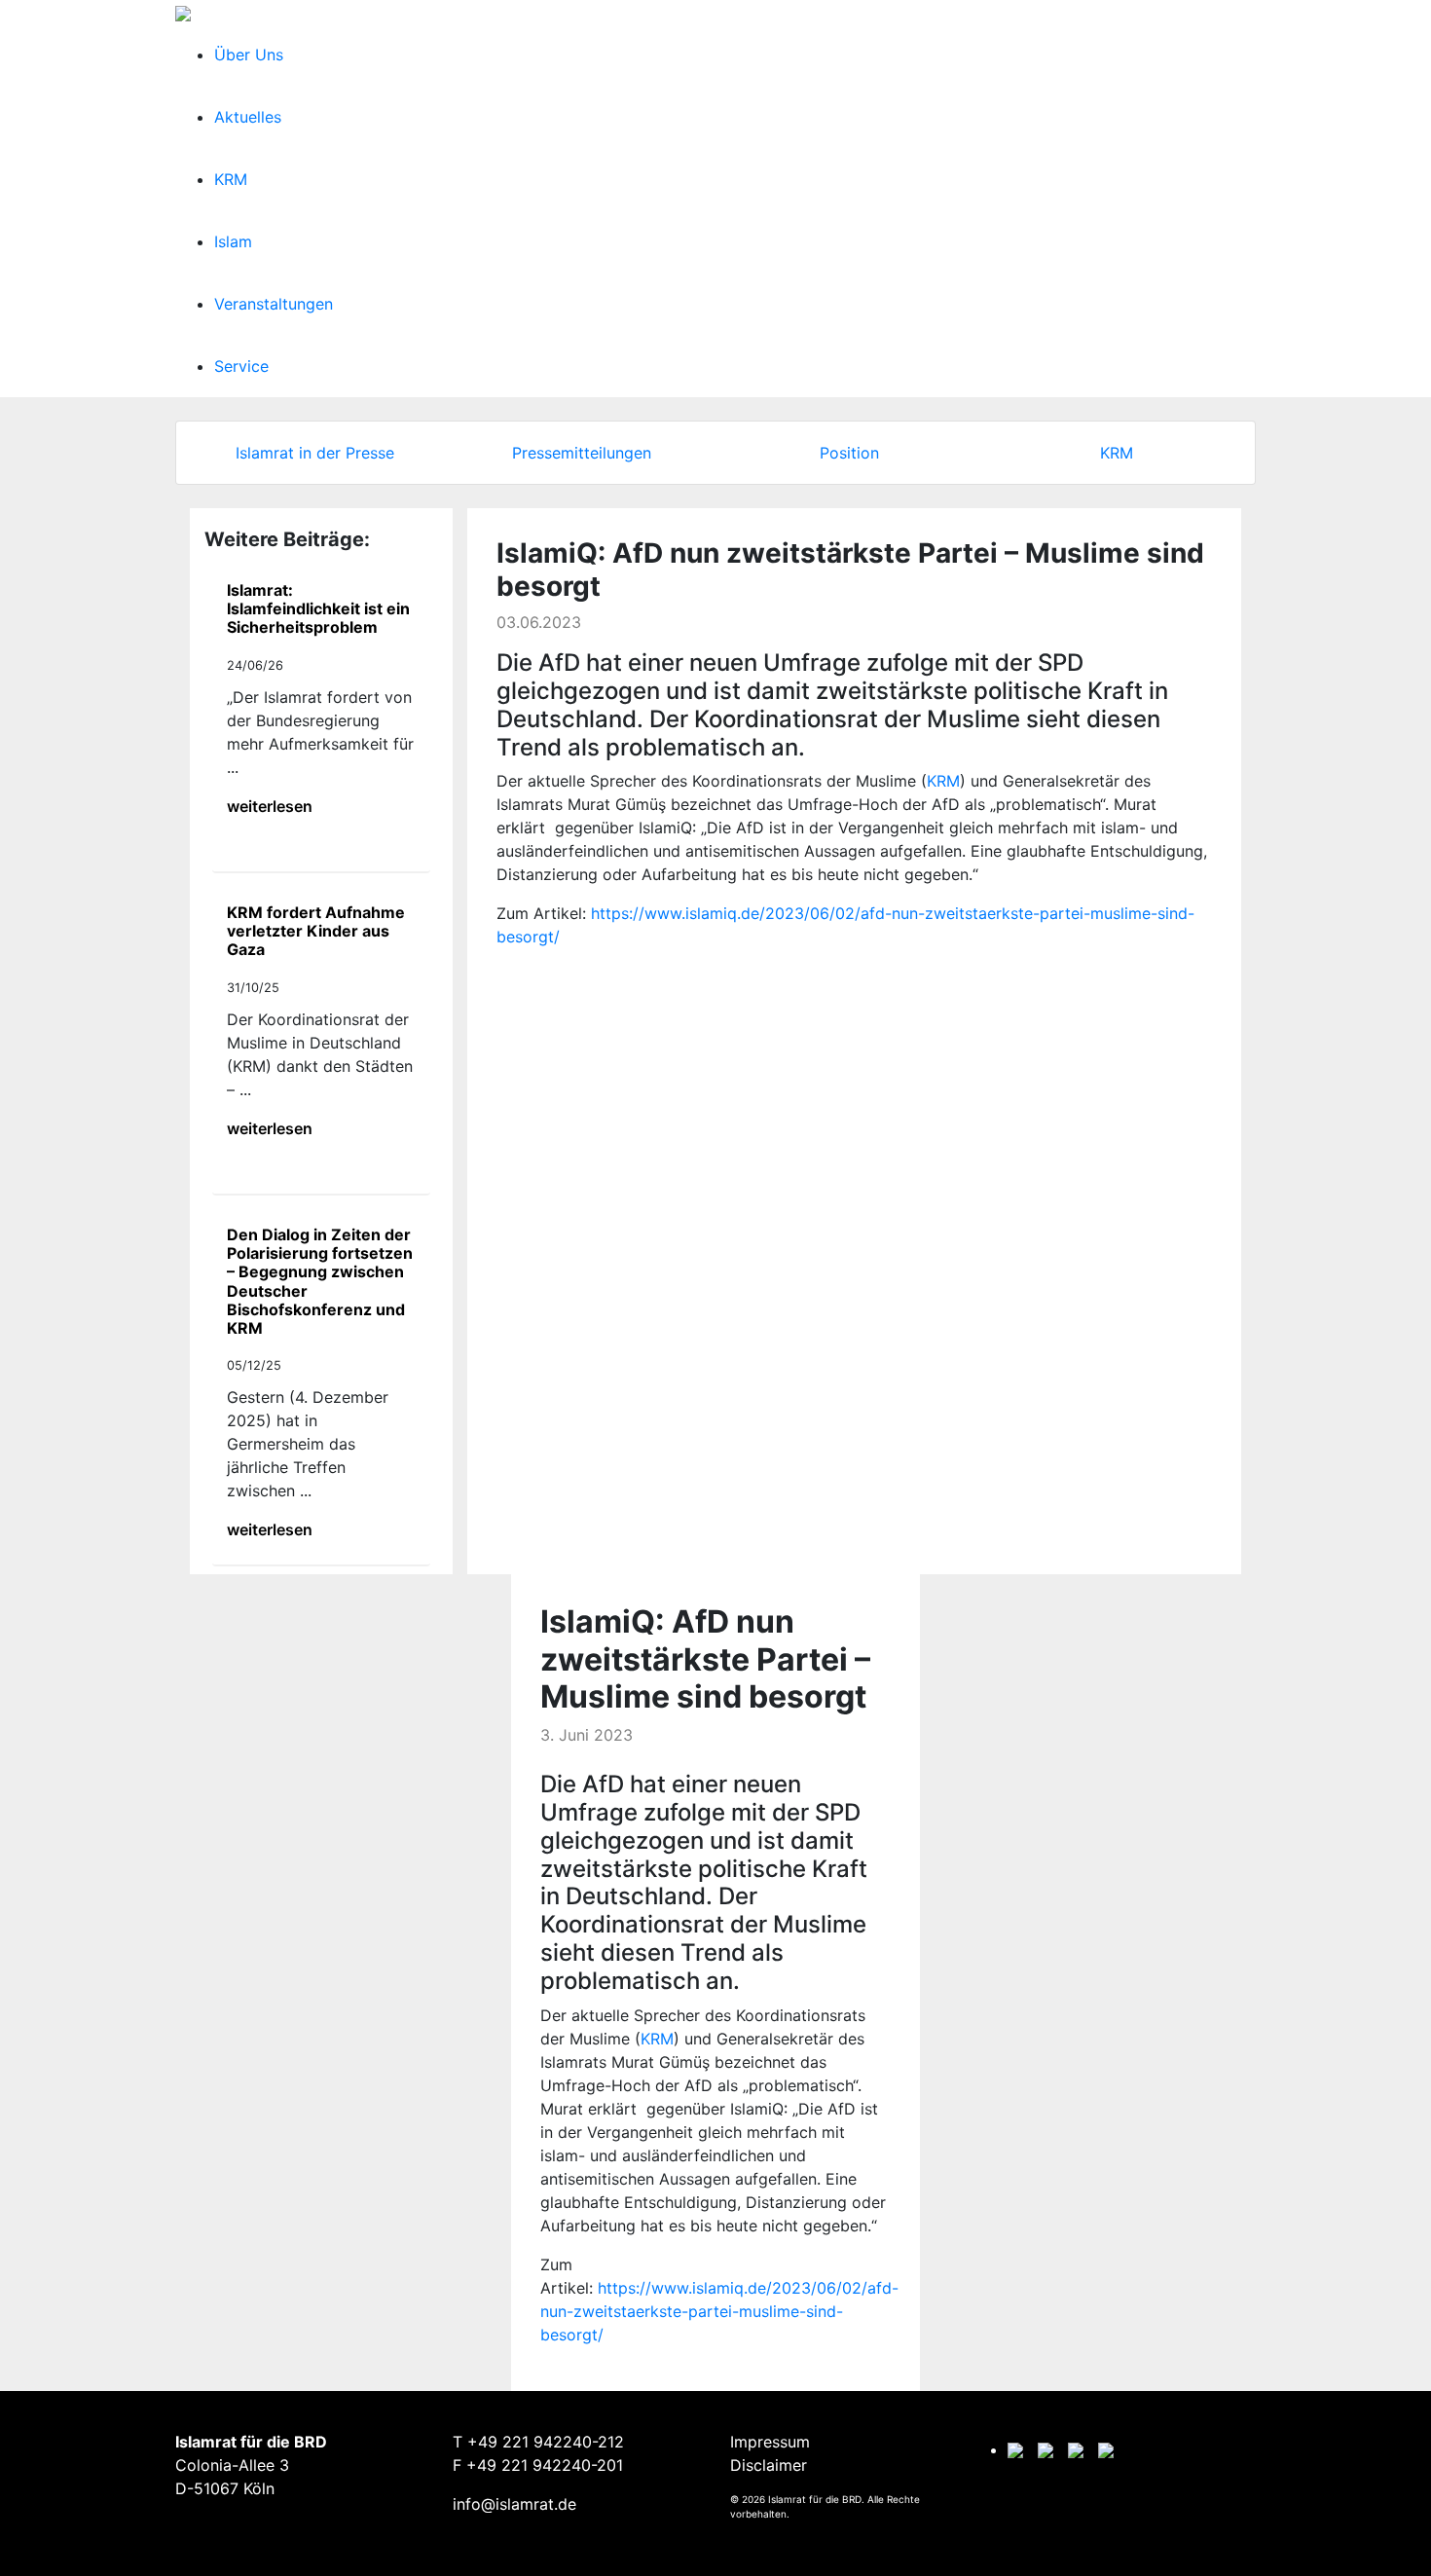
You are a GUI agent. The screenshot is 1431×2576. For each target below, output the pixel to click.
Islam (233, 241)
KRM (231, 179)
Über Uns (249, 55)
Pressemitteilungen (582, 453)
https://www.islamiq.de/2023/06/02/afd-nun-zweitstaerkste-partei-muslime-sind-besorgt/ (719, 2311)
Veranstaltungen (274, 304)
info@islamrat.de (514, 2504)
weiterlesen (270, 806)
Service (241, 366)
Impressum (770, 2442)
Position (849, 453)
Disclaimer (769, 2465)
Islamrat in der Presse (315, 453)
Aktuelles (248, 117)
